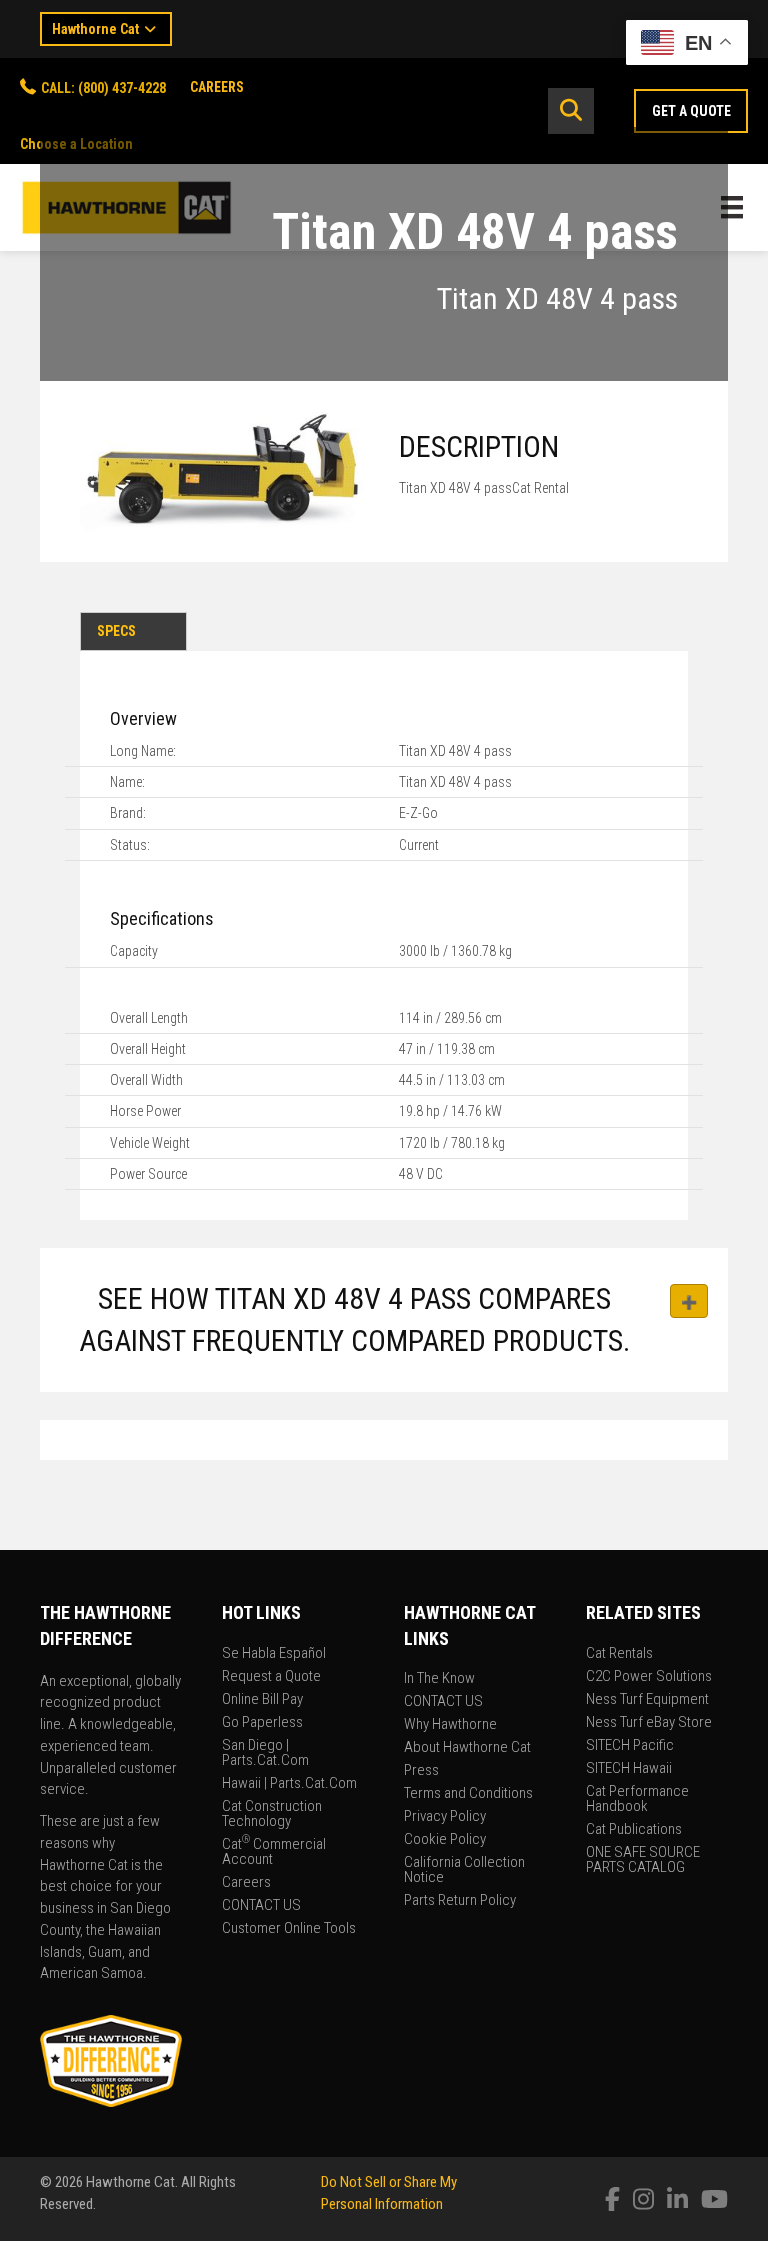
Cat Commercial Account (274, 1852)
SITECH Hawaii (629, 1769)
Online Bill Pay (262, 1700)
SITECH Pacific (630, 1746)
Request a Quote (271, 1677)
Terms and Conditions (468, 1794)
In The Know (439, 1679)
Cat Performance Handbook (637, 1799)
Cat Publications (634, 1830)
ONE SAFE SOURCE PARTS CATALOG (643, 1860)
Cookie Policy (445, 1840)
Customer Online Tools (289, 1929)
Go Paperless (262, 1723)
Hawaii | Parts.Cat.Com (289, 1784)
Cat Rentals (619, 1654)
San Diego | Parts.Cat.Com (265, 1753)
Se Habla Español (274, 1654)
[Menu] (732, 207)
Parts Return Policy (460, 1901)
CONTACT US (261, 1906)
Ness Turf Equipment (647, 1700)
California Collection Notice (464, 1870)
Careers (246, 1883)
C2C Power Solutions (649, 1677)
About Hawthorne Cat (467, 1748)
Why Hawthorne (450, 1725)
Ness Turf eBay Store (649, 1723)
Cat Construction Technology (272, 1814)
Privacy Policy (445, 1817)
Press (421, 1771)
